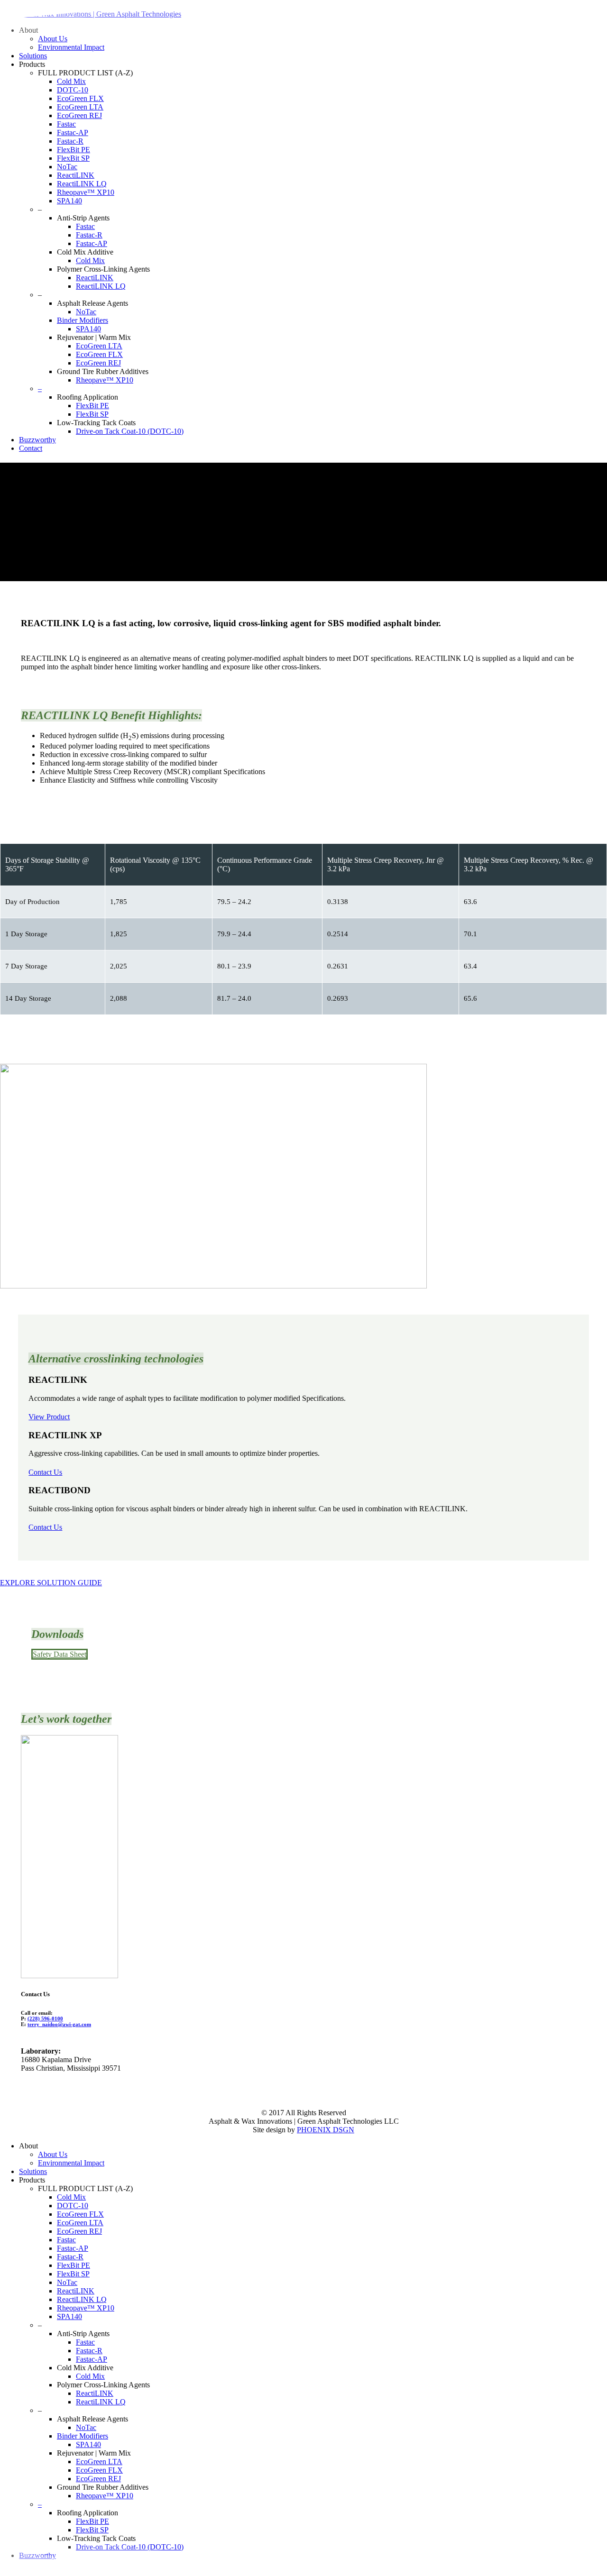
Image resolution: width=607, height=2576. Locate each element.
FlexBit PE (74, 2265)
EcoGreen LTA (80, 2223)
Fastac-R (70, 2257)
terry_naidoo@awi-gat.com (59, 2024)
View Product (49, 1417)
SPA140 (69, 2316)
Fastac (66, 2240)
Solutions (33, 2171)
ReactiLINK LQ (82, 2299)
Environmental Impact (71, 2163)
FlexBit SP (73, 2274)
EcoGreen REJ (79, 2231)
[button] (51, 1583)
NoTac (67, 2282)
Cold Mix (71, 2197)
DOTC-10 (73, 2206)
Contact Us (45, 1472)
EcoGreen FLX (80, 2214)
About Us (53, 2154)
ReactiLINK (76, 2291)
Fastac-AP (73, 2248)
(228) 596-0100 (45, 2019)
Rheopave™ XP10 (86, 2308)
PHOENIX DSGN (326, 2130)
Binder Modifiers (83, 2436)
